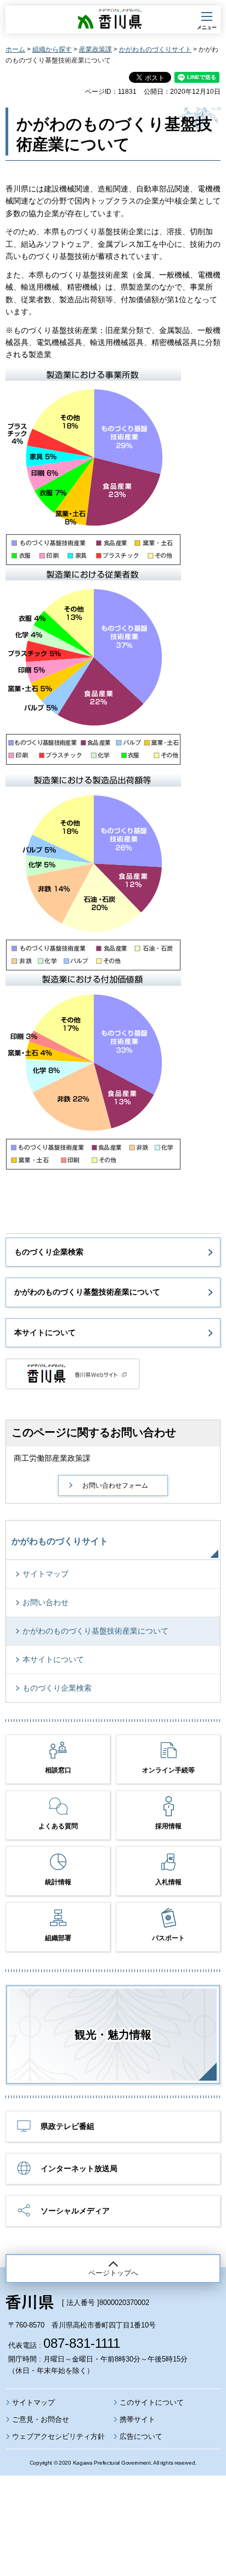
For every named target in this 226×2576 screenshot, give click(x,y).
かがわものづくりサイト (155, 49)
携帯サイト (137, 2419)
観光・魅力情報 (113, 2035)
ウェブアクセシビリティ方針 (58, 2436)
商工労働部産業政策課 (52, 1458)
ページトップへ (113, 2273)
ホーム (15, 49)
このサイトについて (152, 2402)
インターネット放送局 (79, 2168)
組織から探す (52, 49)
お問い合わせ (46, 1602)
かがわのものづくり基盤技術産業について (87, 1292)
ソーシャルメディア (75, 2211)
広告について (141, 2436)
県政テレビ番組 (67, 2126)
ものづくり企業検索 (49, 1252)
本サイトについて (45, 1332)
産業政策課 (95, 49)
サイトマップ (46, 1574)
